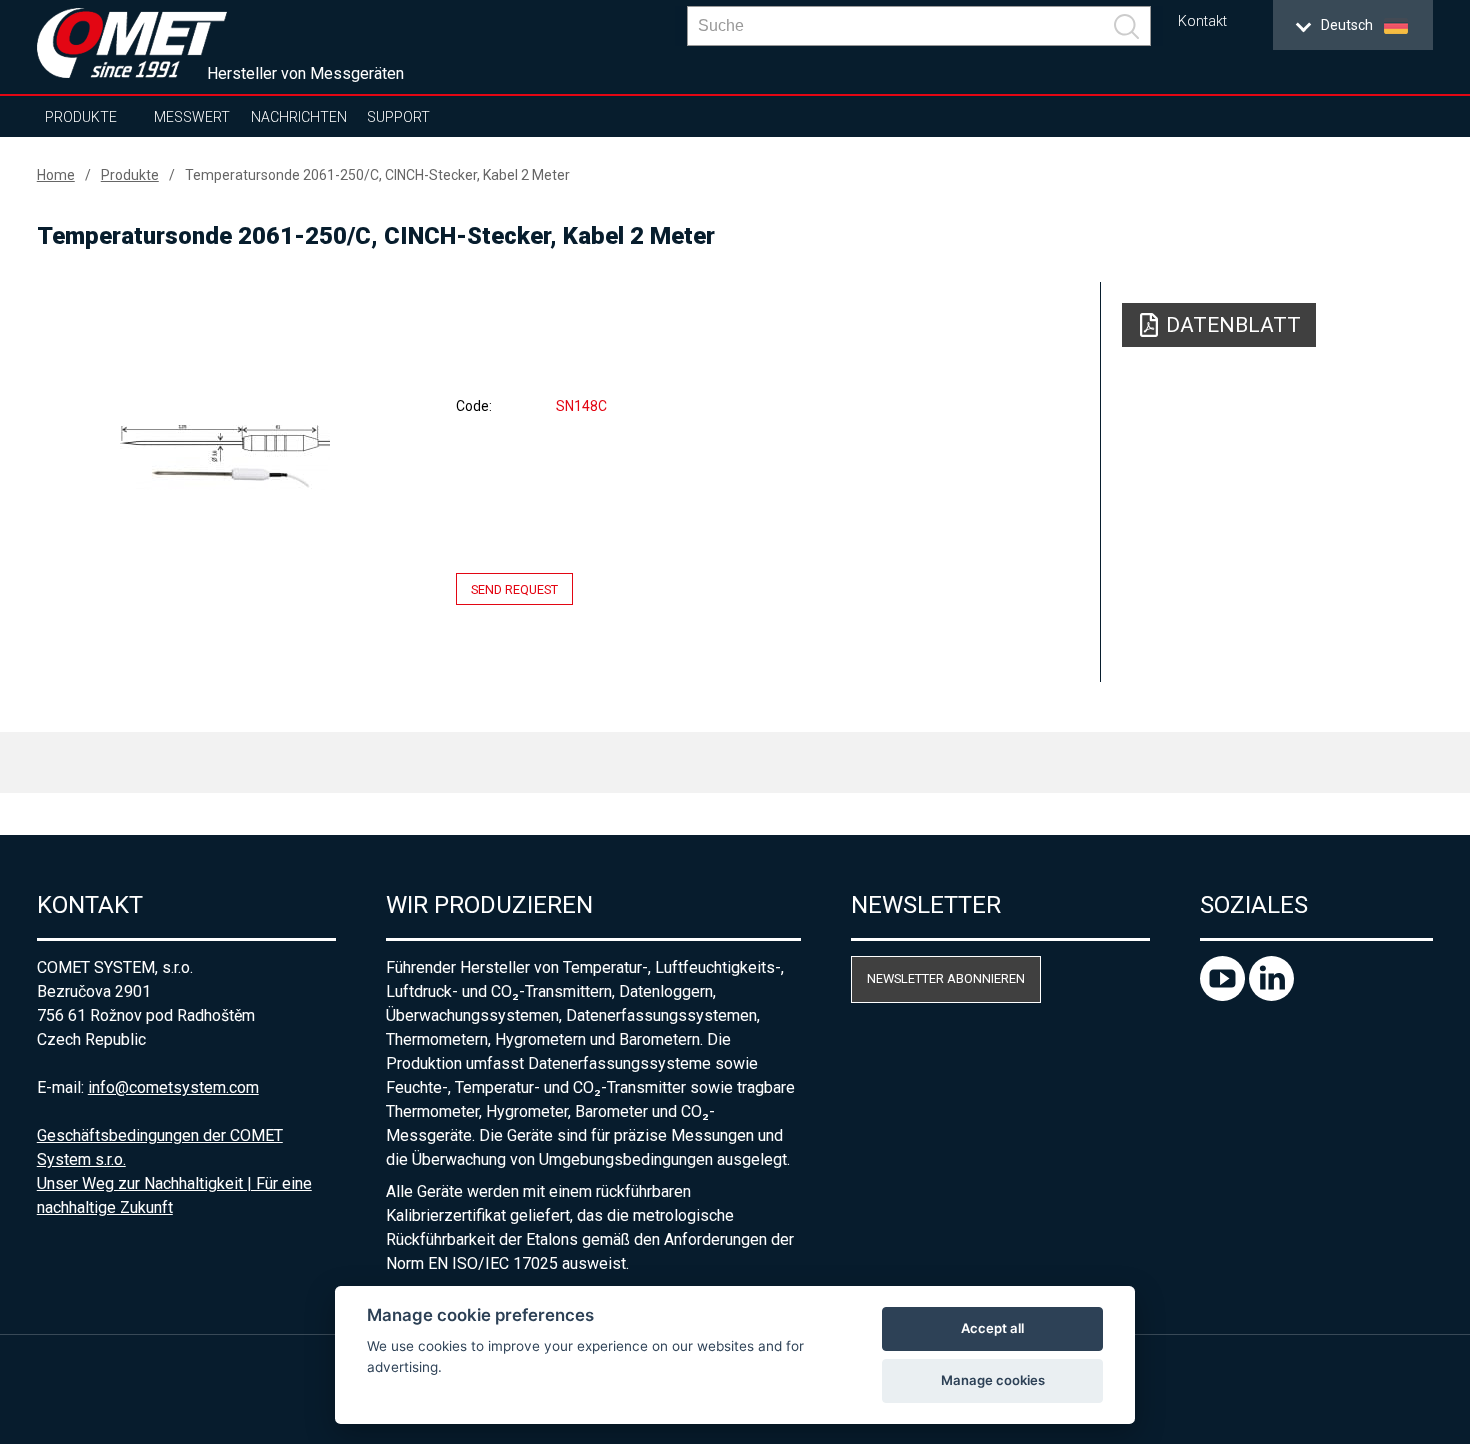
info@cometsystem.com (173, 1087)
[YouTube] (1224, 995)
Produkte (81, 117)
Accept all (992, 1328)
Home (56, 175)
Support (398, 117)
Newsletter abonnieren (946, 978)
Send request (514, 589)
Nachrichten (299, 117)
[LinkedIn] (1271, 995)
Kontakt (1202, 21)
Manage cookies (993, 1380)
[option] (225, 457)
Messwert (192, 117)
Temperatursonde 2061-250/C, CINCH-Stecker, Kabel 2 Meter (377, 175)
